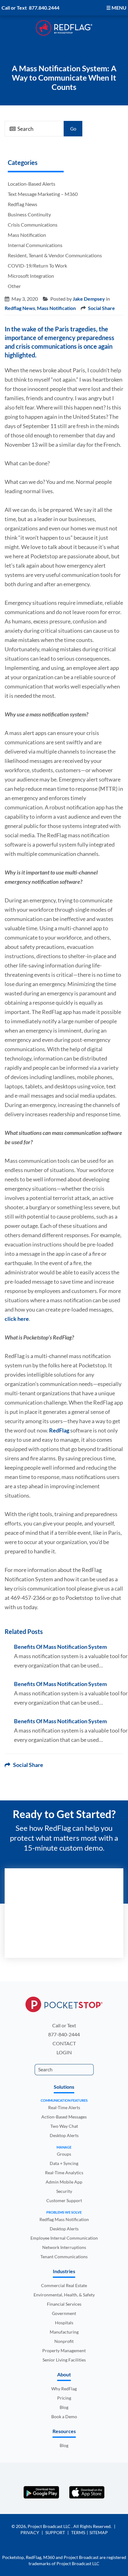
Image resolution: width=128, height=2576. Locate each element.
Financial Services (64, 2304)
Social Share (101, 308)
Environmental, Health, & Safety (64, 2295)
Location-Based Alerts (32, 184)
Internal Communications (35, 245)
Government (64, 2313)
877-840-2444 (64, 2034)
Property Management (64, 2350)
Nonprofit (64, 2341)
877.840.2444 (44, 8)
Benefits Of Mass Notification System (60, 1647)
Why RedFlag (64, 2389)
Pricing (64, 2398)
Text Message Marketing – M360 (43, 194)
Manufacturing (64, 2332)
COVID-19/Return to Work (37, 266)
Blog (64, 2407)
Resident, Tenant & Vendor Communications (55, 255)
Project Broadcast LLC (50, 2526)
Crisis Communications (33, 225)
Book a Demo (64, 2417)
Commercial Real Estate (64, 2285)
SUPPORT (55, 2532)
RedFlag (60, 1430)
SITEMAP (99, 2532)
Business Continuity (29, 214)
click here (17, 1319)
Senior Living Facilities (64, 2360)
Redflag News (23, 204)
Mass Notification (27, 235)
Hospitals (64, 2323)
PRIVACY (30, 2532)
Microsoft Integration (31, 276)
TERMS (78, 2532)
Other (14, 286)
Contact (64, 2043)
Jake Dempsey (89, 299)
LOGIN (64, 2052)
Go (73, 129)
